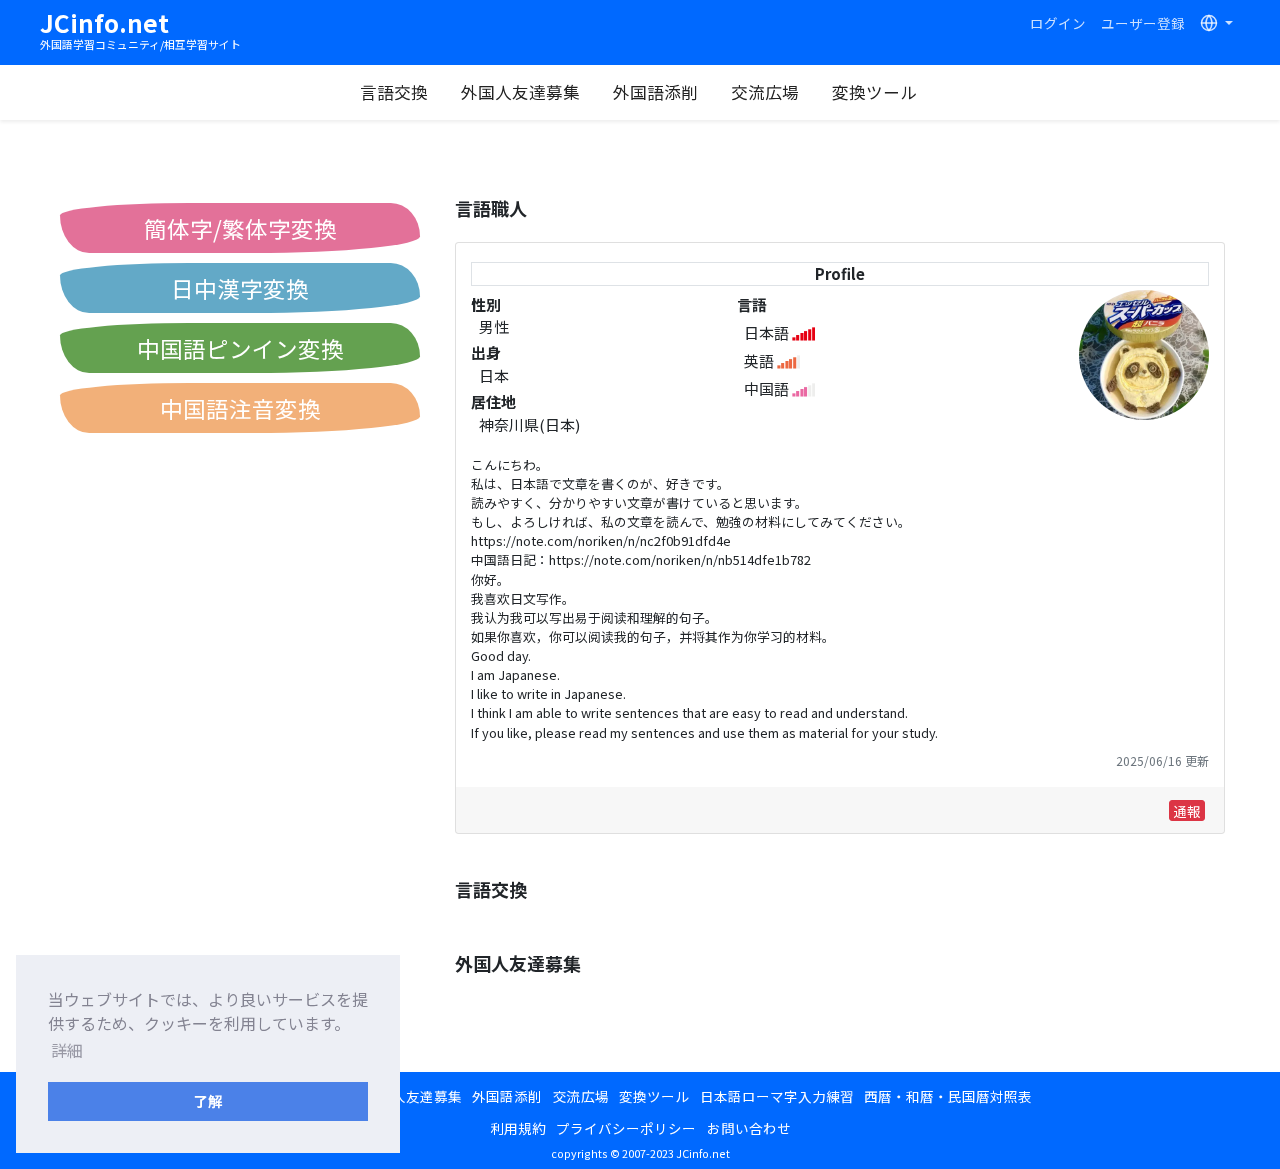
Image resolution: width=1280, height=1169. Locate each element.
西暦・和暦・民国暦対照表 (948, 1096)
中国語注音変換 (240, 408)
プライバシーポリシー (626, 1128)
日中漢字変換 (240, 288)
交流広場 (765, 92)
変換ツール (874, 92)
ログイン (1058, 23)
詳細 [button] (67, 1050)
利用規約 (518, 1128)
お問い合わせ (749, 1128)
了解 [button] (208, 1100)
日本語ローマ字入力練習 (777, 1096)
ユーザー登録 (1143, 23)
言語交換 (394, 92)
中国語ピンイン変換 (240, 348)
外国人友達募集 (520, 92)
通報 (1187, 811)
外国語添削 (655, 92)
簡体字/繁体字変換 (240, 228)
